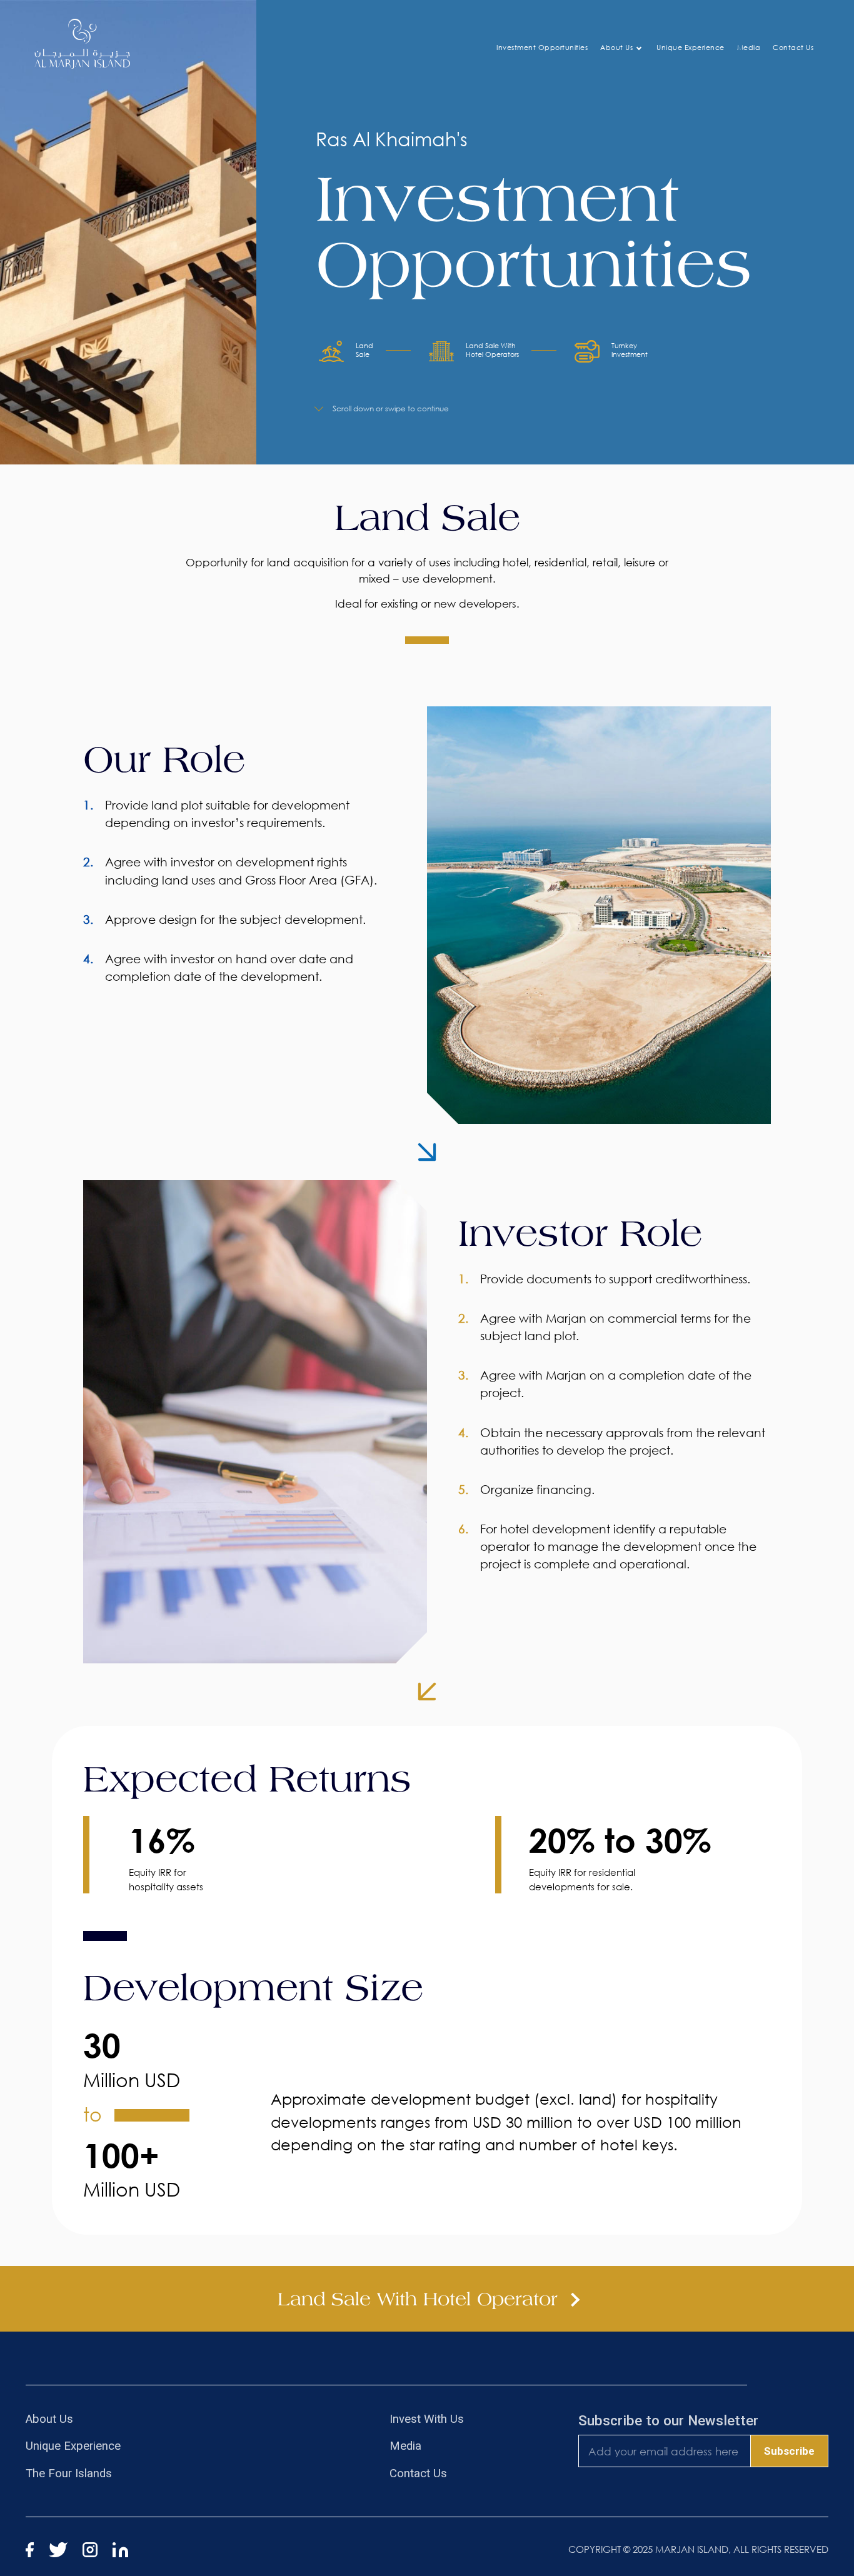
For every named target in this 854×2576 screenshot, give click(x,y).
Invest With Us (427, 2419)
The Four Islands (69, 2473)
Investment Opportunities (542, 47)
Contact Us (793, 47)
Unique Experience (691, 47)
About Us (616, 47)
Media (749, 47)
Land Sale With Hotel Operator (421, 2299)
